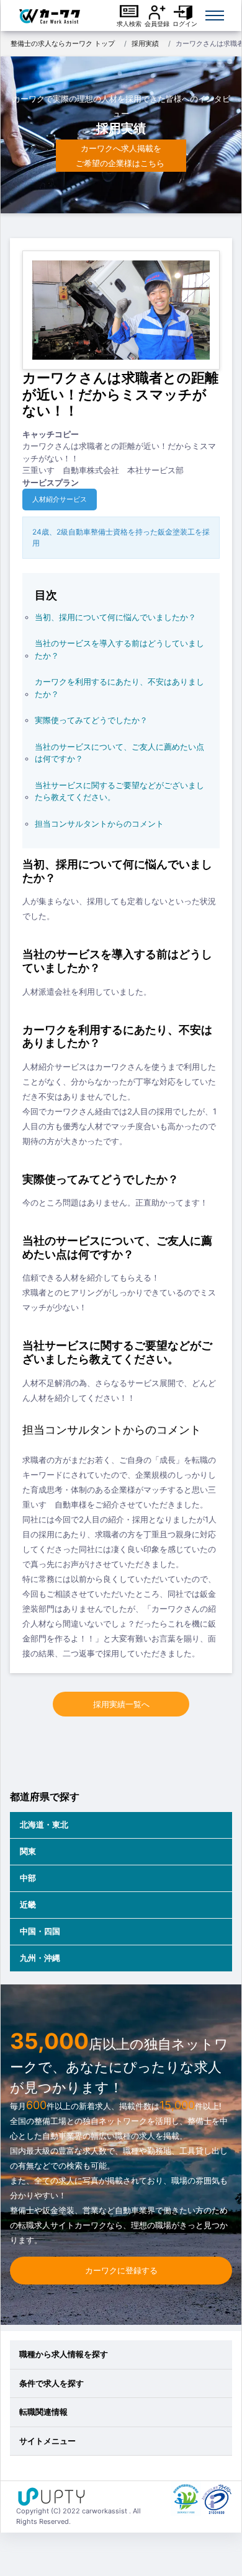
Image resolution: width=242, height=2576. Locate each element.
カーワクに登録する (121, 2270)
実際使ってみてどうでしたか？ (91, 720)
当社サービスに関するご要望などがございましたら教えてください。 (119, 791)
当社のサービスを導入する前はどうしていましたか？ (119, 649)
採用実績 (145, 43)
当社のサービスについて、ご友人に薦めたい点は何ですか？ (119, 753)
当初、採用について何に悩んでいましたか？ (115, 617)
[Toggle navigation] (215, 16)
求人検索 (129, 24)
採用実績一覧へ (121, 1704)
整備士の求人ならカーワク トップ (63, 43)
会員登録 (157, 24)
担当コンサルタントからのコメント (99, 824)
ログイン (185, 24)
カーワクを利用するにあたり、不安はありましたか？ (119, 688)
